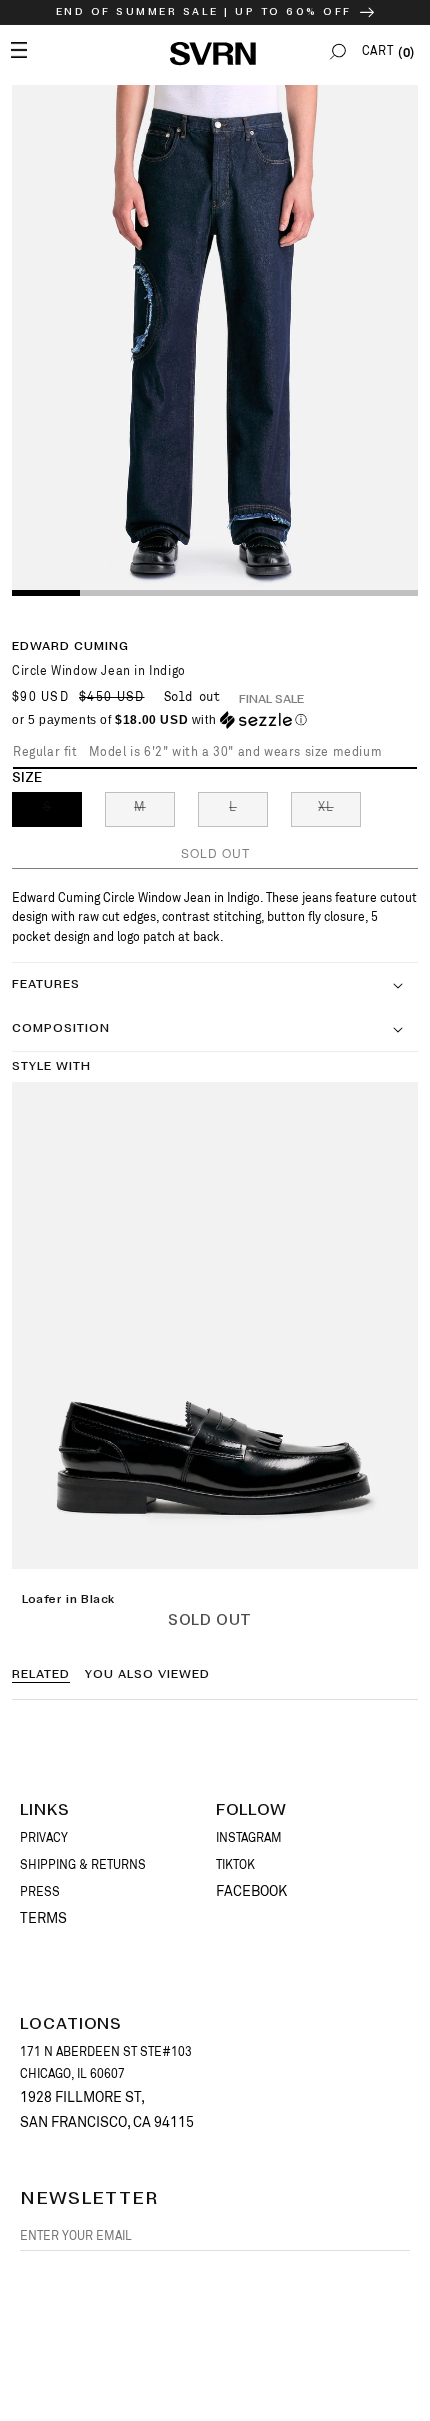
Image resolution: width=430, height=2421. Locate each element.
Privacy (44, 1838)
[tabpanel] (215, 339)
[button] (338, 51)
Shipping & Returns (83, 1865)
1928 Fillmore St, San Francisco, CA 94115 (107, 2109)
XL (339, 813)
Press (40, 1892)
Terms (43, 1918)
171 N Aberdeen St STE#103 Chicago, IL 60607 (106, 2063)
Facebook (251, 1891)
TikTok (235, 1865)
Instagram (249, 1838)
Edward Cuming (70, 646)
